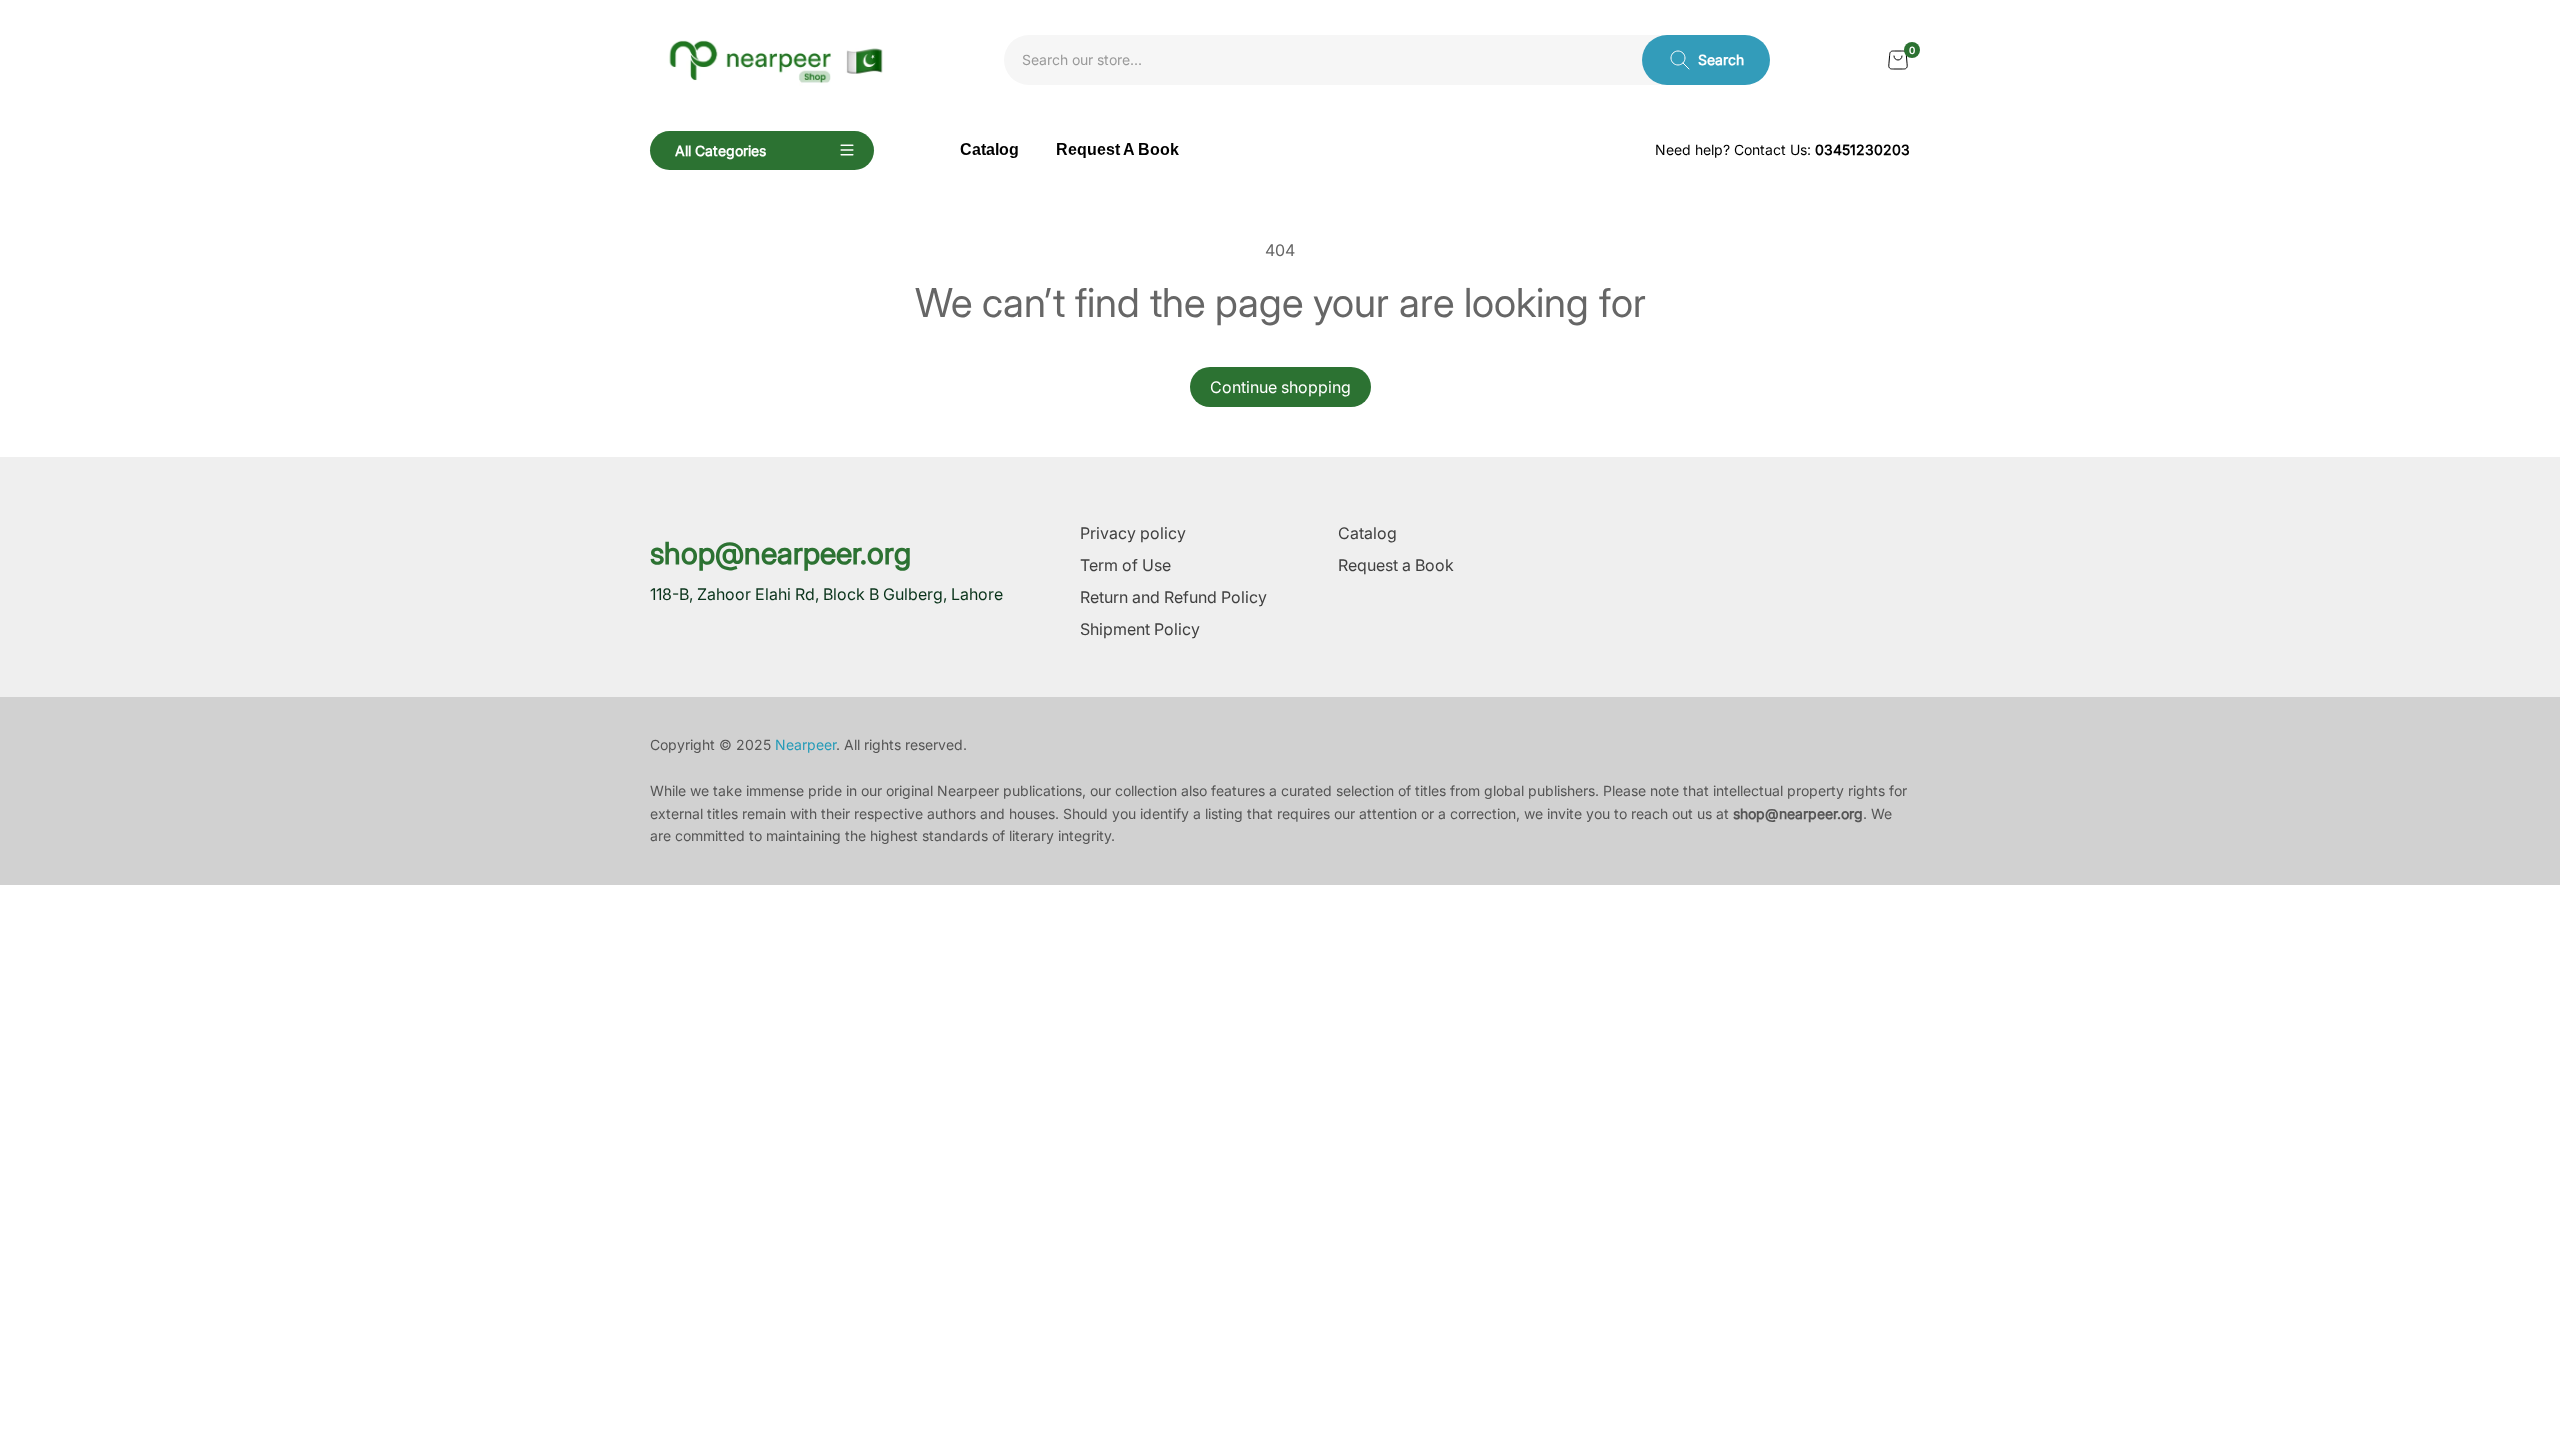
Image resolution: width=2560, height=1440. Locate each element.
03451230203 (1862, 149)
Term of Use (1125, 565)
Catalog (1367, 533)
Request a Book (1396, 565)
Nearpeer (805, 744)
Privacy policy (1133, 533)
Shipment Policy (1140, 629)
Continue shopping (1280, 387)
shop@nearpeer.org (780, 553)
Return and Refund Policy (1173, 597)
